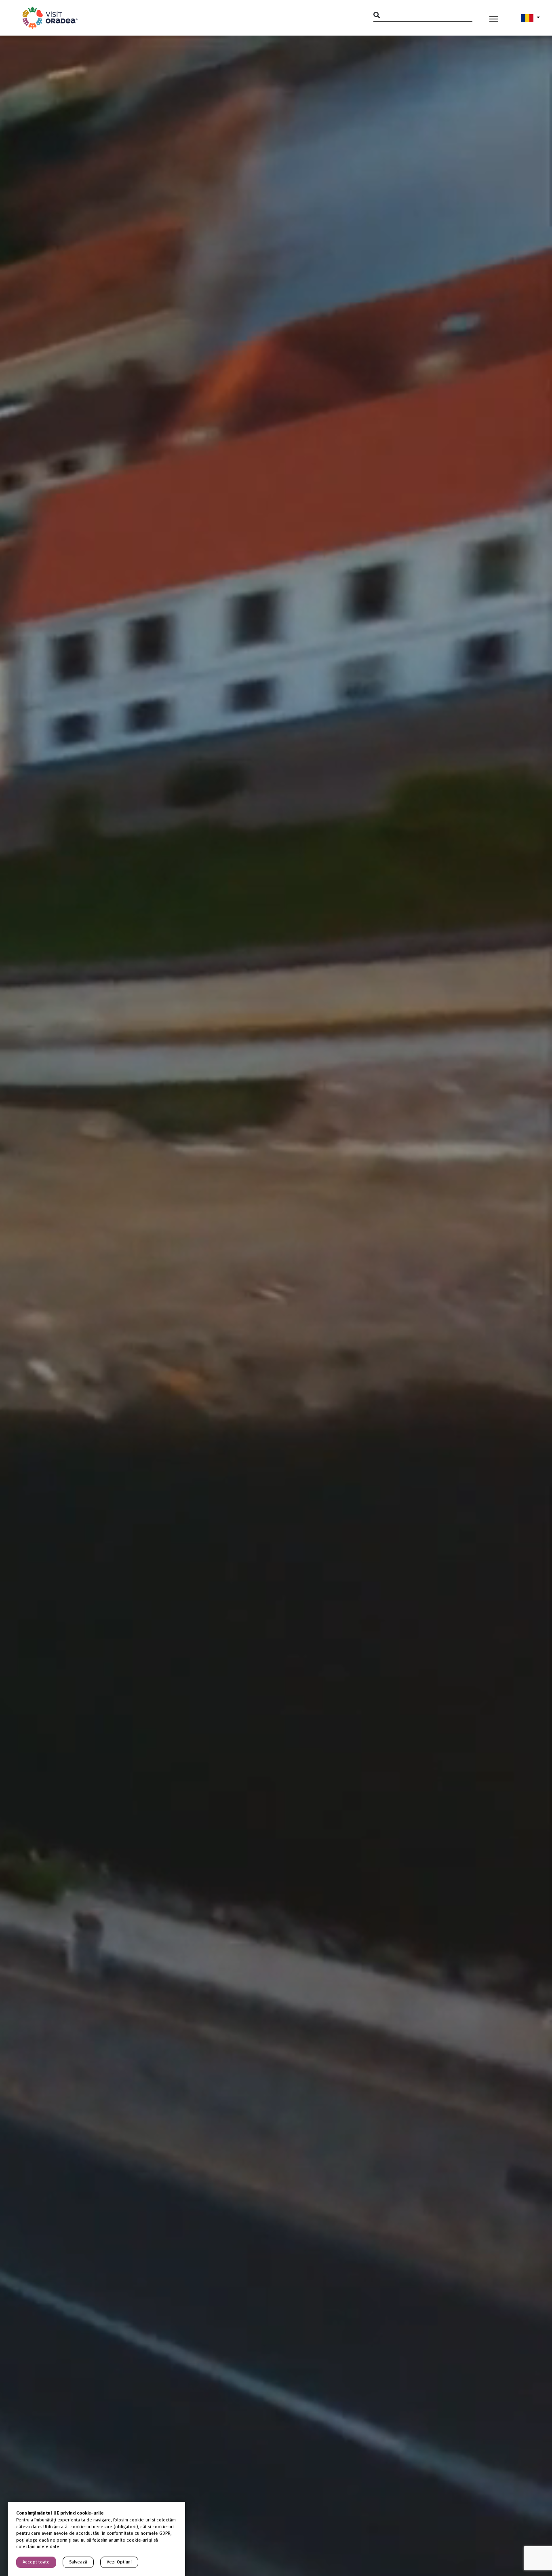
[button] (531, 18)
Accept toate (36, 2562)
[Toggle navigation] (494, 18)
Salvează (78, 2562)
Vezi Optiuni (119, 2562)
